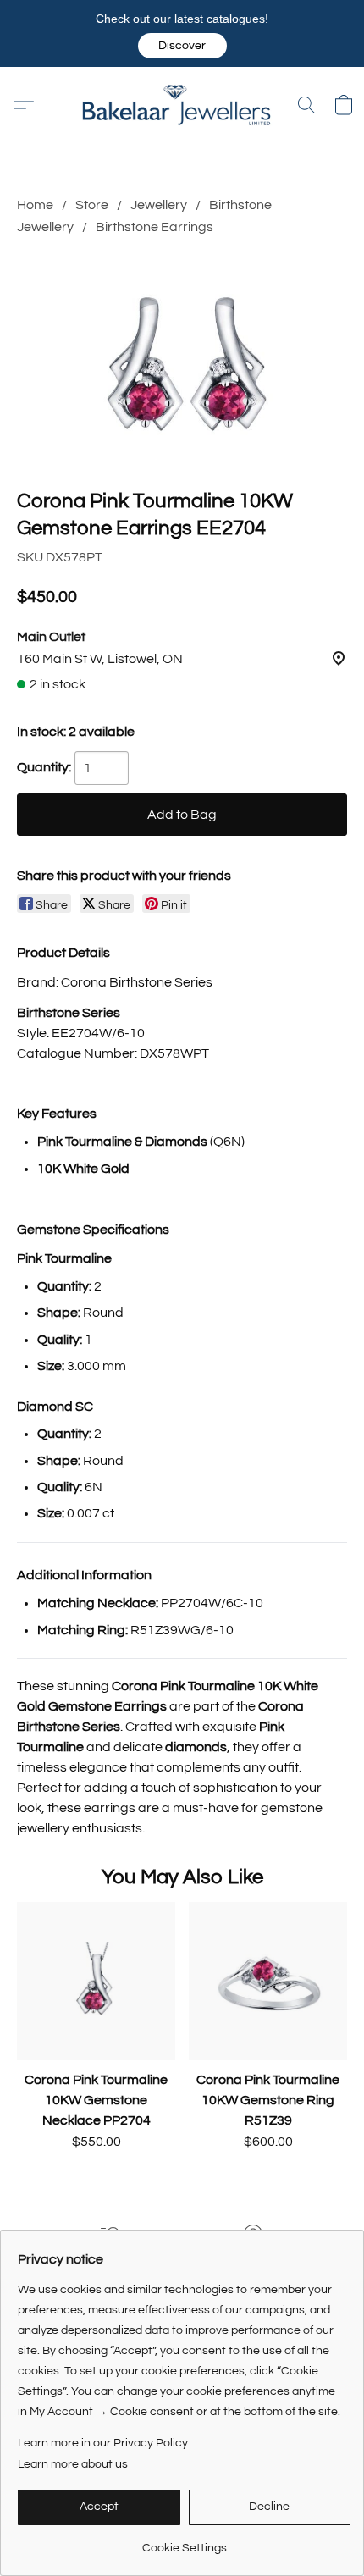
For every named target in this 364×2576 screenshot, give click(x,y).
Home (35, 205)
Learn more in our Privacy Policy (103, 2443)
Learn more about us (73, 2464)
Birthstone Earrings (154, 227)
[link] (184, 2542)
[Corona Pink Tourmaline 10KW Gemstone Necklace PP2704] (96, 1981)
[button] (182, 46)
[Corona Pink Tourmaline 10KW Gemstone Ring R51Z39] (268, 1981)
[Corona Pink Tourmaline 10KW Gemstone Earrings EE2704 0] (182, 359)
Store (92, 205)
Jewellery (159, 205)
